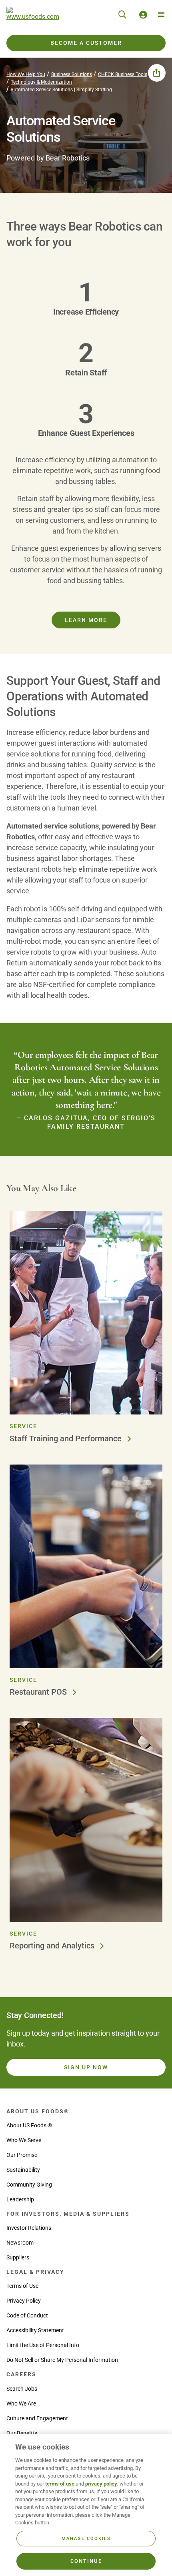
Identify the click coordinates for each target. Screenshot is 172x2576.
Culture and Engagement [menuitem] (37, 2418)
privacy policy (101, 2484)
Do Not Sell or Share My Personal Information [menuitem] (62, 2360)
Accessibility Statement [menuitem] (35, 2330)
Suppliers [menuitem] (18, 2257)
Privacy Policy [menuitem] (24, 2301)
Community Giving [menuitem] (29, 2185)
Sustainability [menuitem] (23, 2170)
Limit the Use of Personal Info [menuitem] (43, 2345)
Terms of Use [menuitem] (22, 2286)
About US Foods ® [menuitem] (29, 2125)
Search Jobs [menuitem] (22, 2389)
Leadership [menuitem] (20, 2199)
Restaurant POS (39, 1692)
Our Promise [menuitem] (22, 2155)
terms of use (60, 2484)
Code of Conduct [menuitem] (27, 2315)
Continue (86, 2561)
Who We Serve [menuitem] (24, 2140)
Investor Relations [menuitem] (29, 2228)
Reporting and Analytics (53, 1946)
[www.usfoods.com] (33, 15)
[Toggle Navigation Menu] (161, 15)
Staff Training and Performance (67, 1438)
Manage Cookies (86, 2539)
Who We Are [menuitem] (21, 2403)
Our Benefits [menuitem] (22, 2433)
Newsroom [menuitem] (20, 2243)
